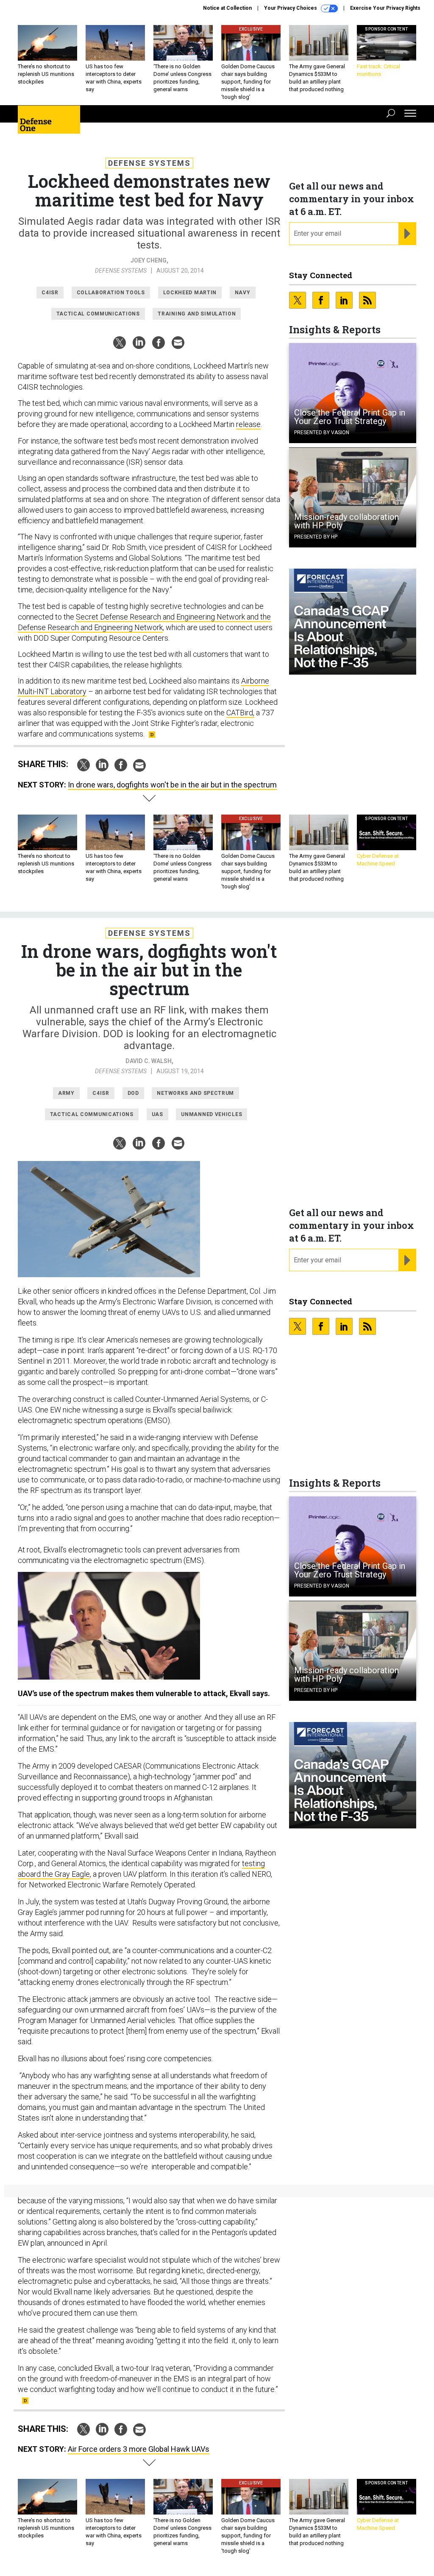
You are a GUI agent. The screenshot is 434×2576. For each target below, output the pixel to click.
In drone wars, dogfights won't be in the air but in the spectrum (172, 785)
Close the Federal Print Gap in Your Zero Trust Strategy (350, 417)
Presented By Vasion (322, 433)
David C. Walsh (149, 1061)
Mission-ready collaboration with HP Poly (346, 521)
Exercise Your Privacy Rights (385, 8)
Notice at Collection (227, 8)
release (248, 424)
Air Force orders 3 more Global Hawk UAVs (139, 2449)
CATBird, (240, 713)
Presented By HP (316, 537)
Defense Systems (149, 163)
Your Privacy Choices (291, 8)
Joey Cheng (149, 260)
